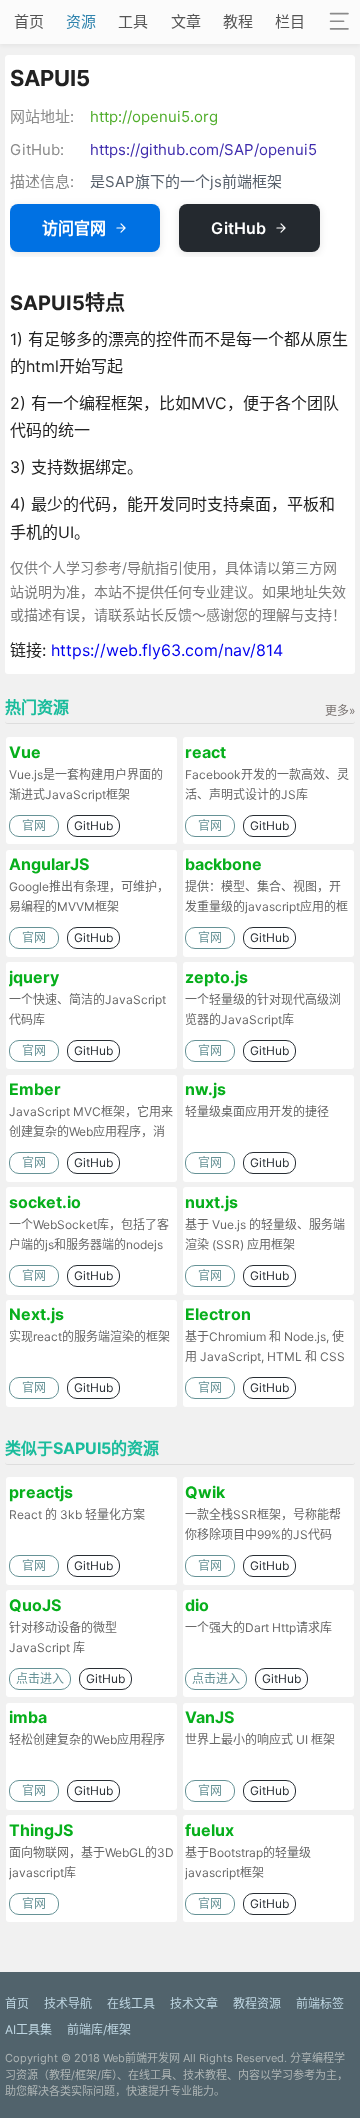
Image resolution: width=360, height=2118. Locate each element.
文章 (186, 21)
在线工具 (131, 2003)
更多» (340, 710)
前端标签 (320, 2003)
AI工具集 (28, 2029)
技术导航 (68, 2003)
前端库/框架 (99, 2029)
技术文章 (194, 2003)
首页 (29, 21)
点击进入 (40, 1678)
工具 (133, 21)
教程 (238, 21)
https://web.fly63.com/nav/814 (167, 650)
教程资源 (257, 2003)
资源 (81, 21)
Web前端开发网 (141, 2058)
